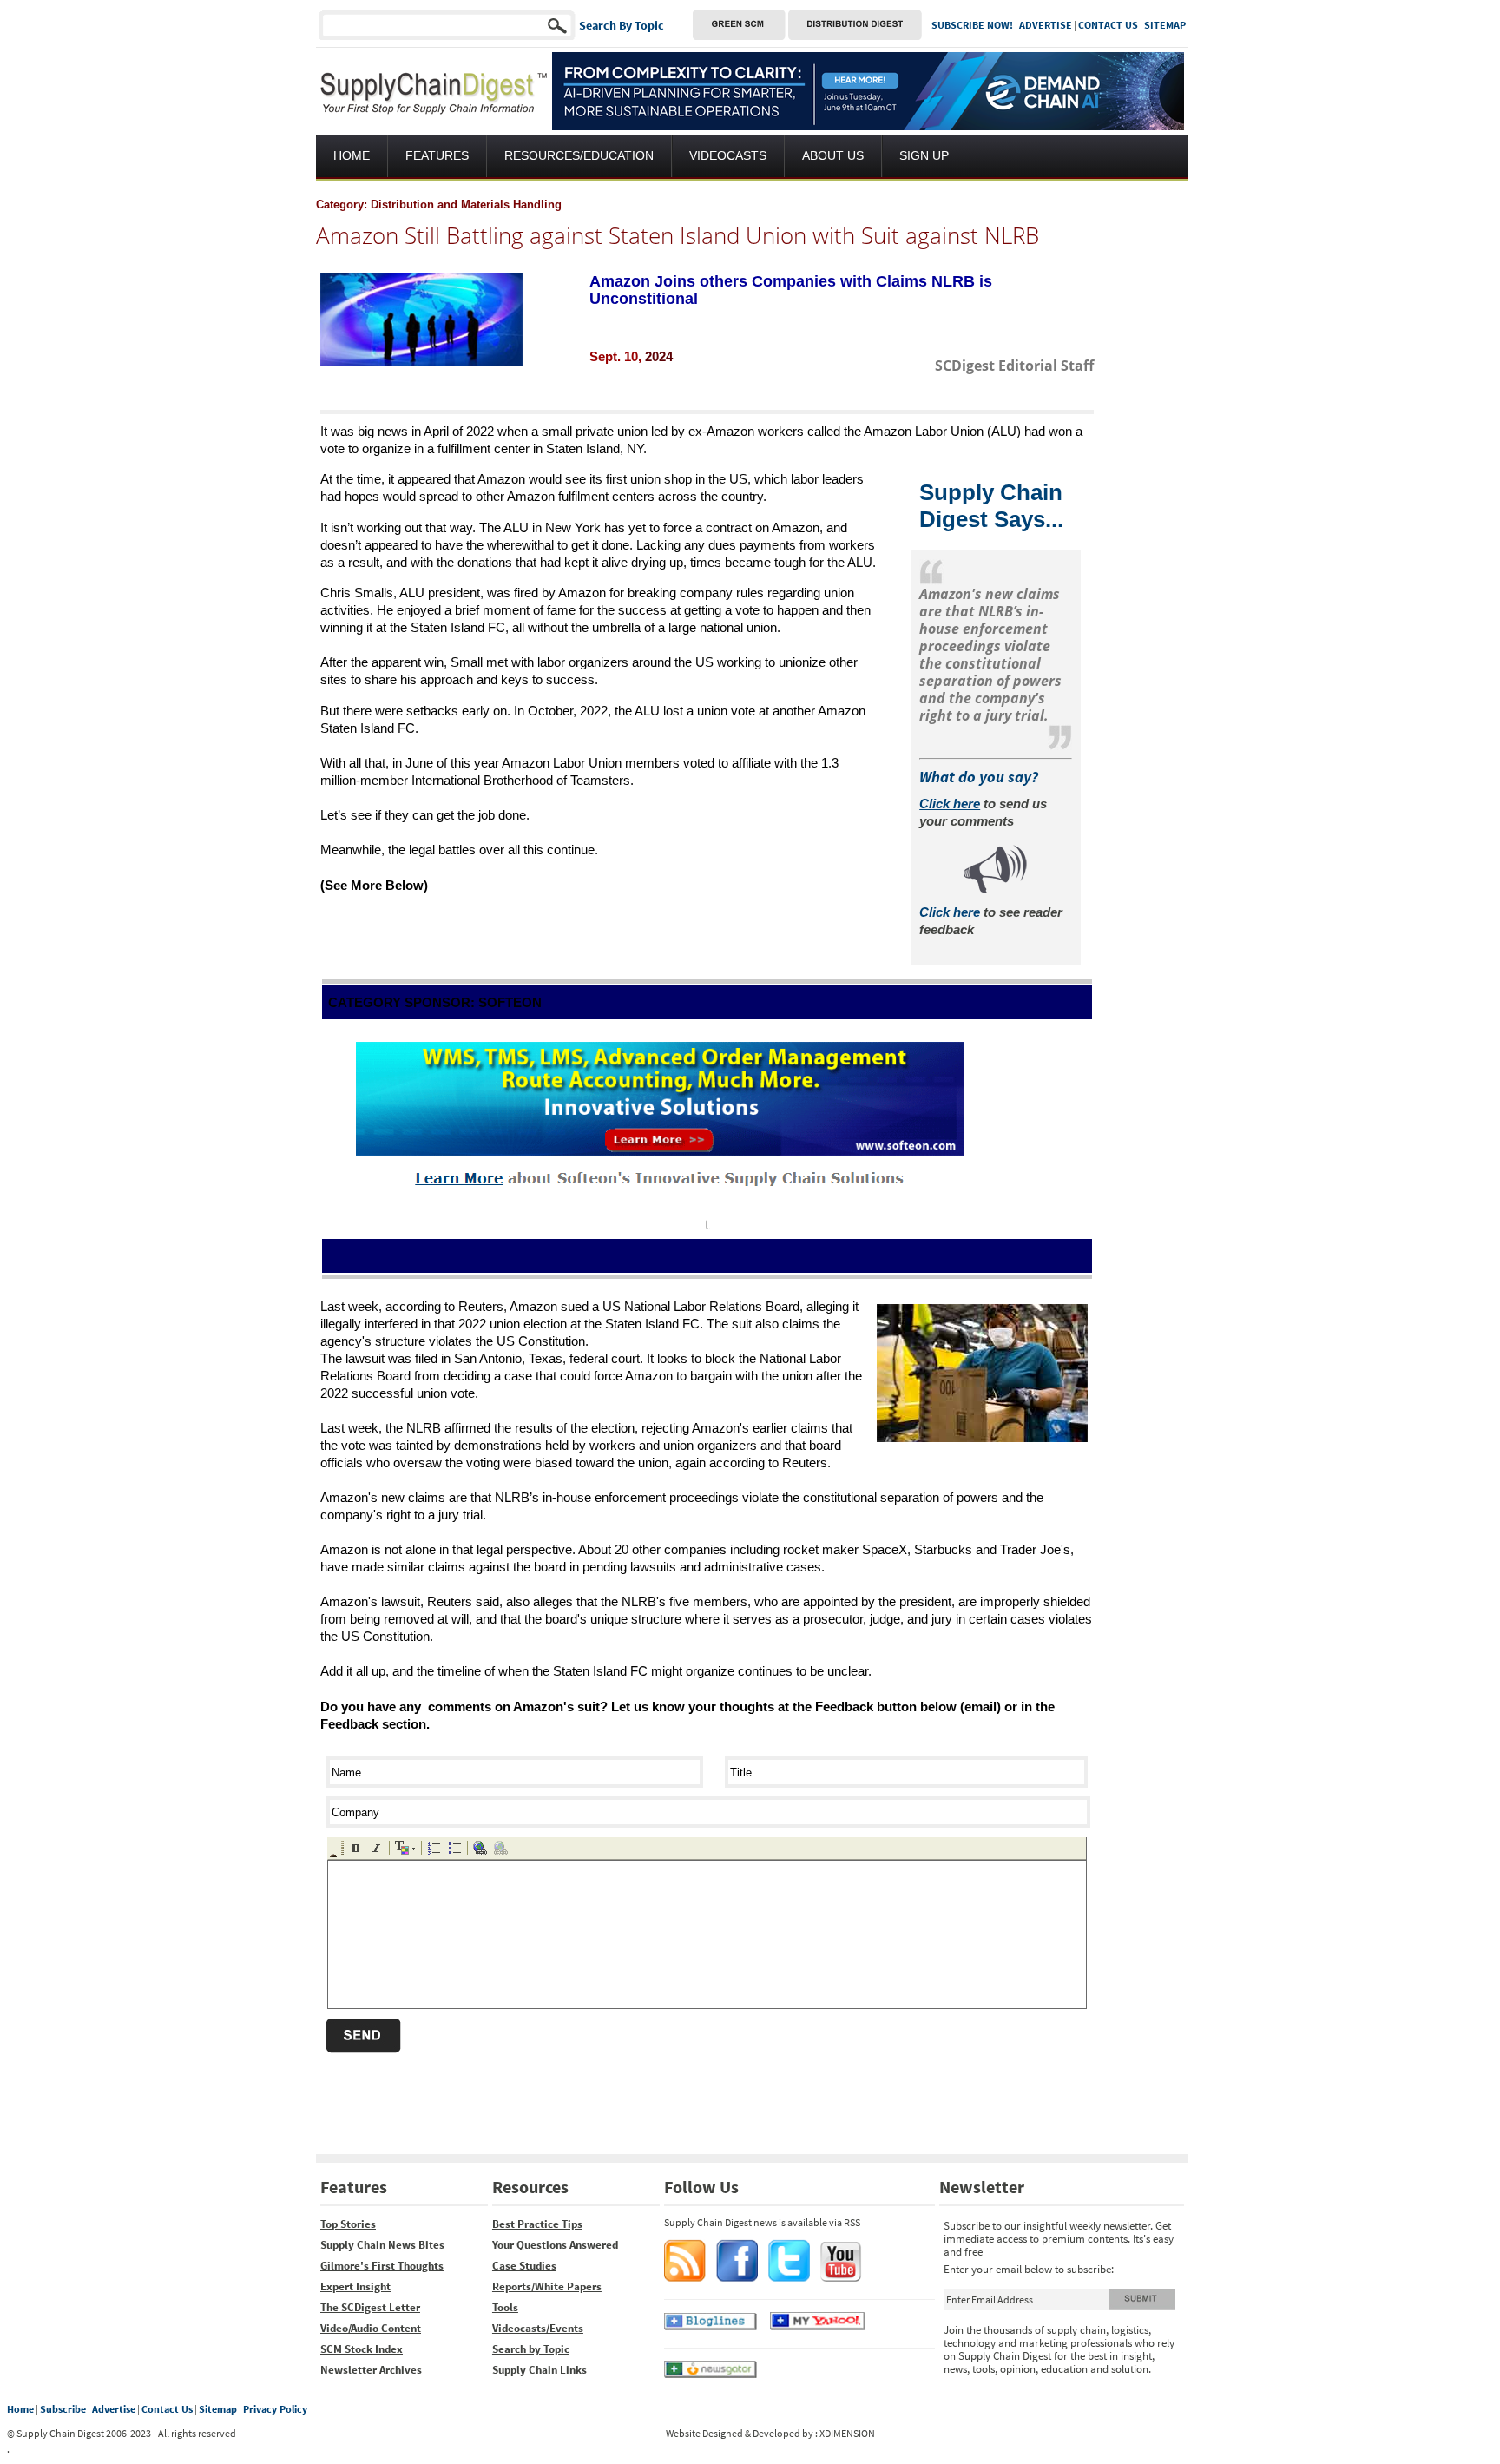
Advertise (114, 2409)
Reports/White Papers (547, 2286)
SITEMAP (1165, 25)
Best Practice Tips (537, 2224)
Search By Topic (622, 25)
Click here (950, 912)
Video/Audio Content (371, 2328)
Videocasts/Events (538, 2328)
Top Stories (348, 2224)
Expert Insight (355, 2286)
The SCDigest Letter (370, 2307)
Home (20, 2409)
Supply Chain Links (539, 2370)
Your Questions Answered (555, 2245)
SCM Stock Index (362, 2349)
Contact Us (167, 2409)
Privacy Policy (275, 2409)
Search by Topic (531, 2349)
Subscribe (63, 2409)
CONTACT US (1108, 25)
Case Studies (524, 2266)
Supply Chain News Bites (382, 2245)
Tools (505, 2307)
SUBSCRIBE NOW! (972, 25)
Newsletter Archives (371, 2370)
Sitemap (218, 2409)
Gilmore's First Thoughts (382, 2266)
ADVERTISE (1046, 25)
